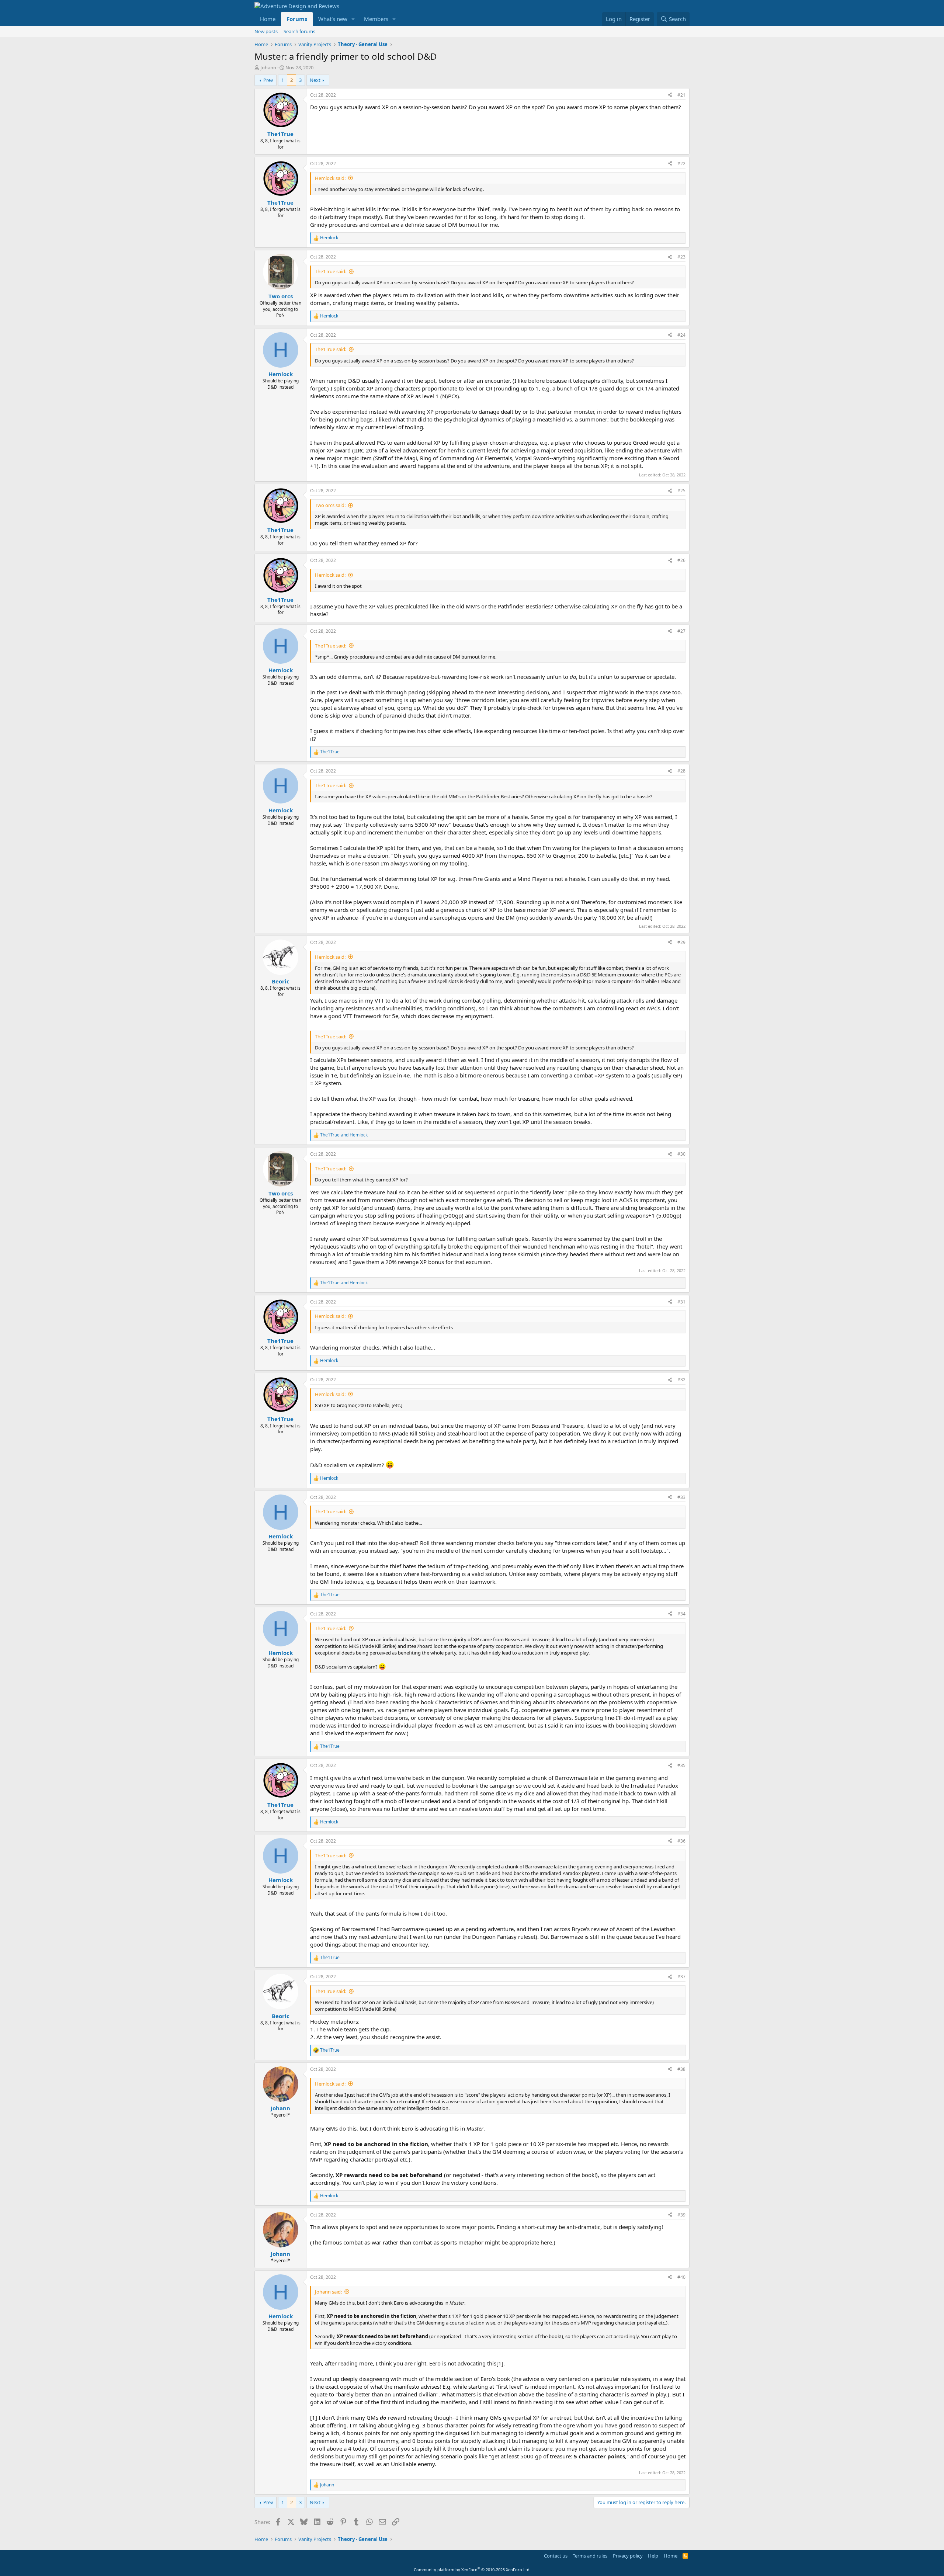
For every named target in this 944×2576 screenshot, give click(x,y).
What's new (333, 19)
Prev (268, 80)
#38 (681, 2069)
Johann (268, 67)
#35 (681, 1765)
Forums (297, 19)
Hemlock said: (330, 178)
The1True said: (331, 271)
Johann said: (328, 2292)
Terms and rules (590, 2556)
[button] (353, 19)
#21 (681, 95)
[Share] (670, 95)
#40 (681, 2277)
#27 (681, 631)
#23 (681, 257)
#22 (681, 164)
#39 (681, 2215)
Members (376, 19)
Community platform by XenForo (472, 2570)
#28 (681, 771)
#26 (681, 560)
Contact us (556, 2556)
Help (653, 2556)
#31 (681, 1302)
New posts (266, 31)
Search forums (299, 31)
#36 (681, 1841)
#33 (681, 1497)
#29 (681, 942)
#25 (681, 491)
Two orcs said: (330, 505)
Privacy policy (628, 2556)
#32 (681, 1380)
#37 (681, 1977)
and (344, 1135)
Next (315, 80)
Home (268, 19)
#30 (681, 1154)
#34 (681, 1614)
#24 (681, 335)
